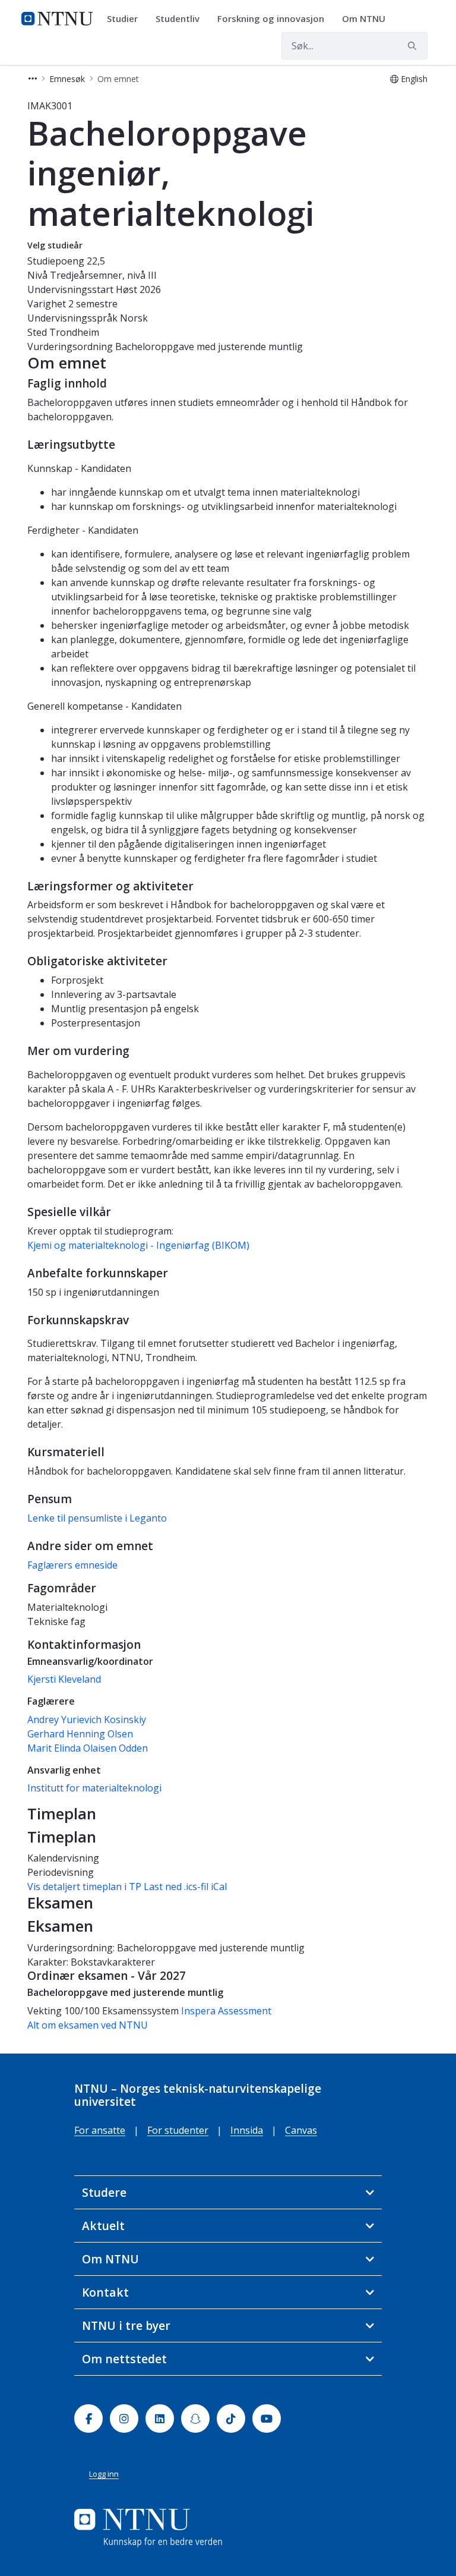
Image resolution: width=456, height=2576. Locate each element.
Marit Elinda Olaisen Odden (88, 1748)
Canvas (301, 2130)
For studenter (178, 2130)
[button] (33, 79)
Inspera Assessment (226, 2011)
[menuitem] (126, 19)
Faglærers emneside (72, 1565)
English (414, 79)
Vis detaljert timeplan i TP (84, 1887)
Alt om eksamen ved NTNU (88, 2025)
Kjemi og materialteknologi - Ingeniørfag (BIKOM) (138, 1245)
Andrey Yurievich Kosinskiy (87, 1720)
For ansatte (100, 2130)
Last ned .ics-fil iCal (185, 1887)
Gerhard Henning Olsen (80, 1734)
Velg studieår (55, 245)
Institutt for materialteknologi (94, 1788)
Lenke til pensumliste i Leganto (97, 1518)
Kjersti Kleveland (64, 1679)
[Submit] (414, 46)
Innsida (247, 2130)
